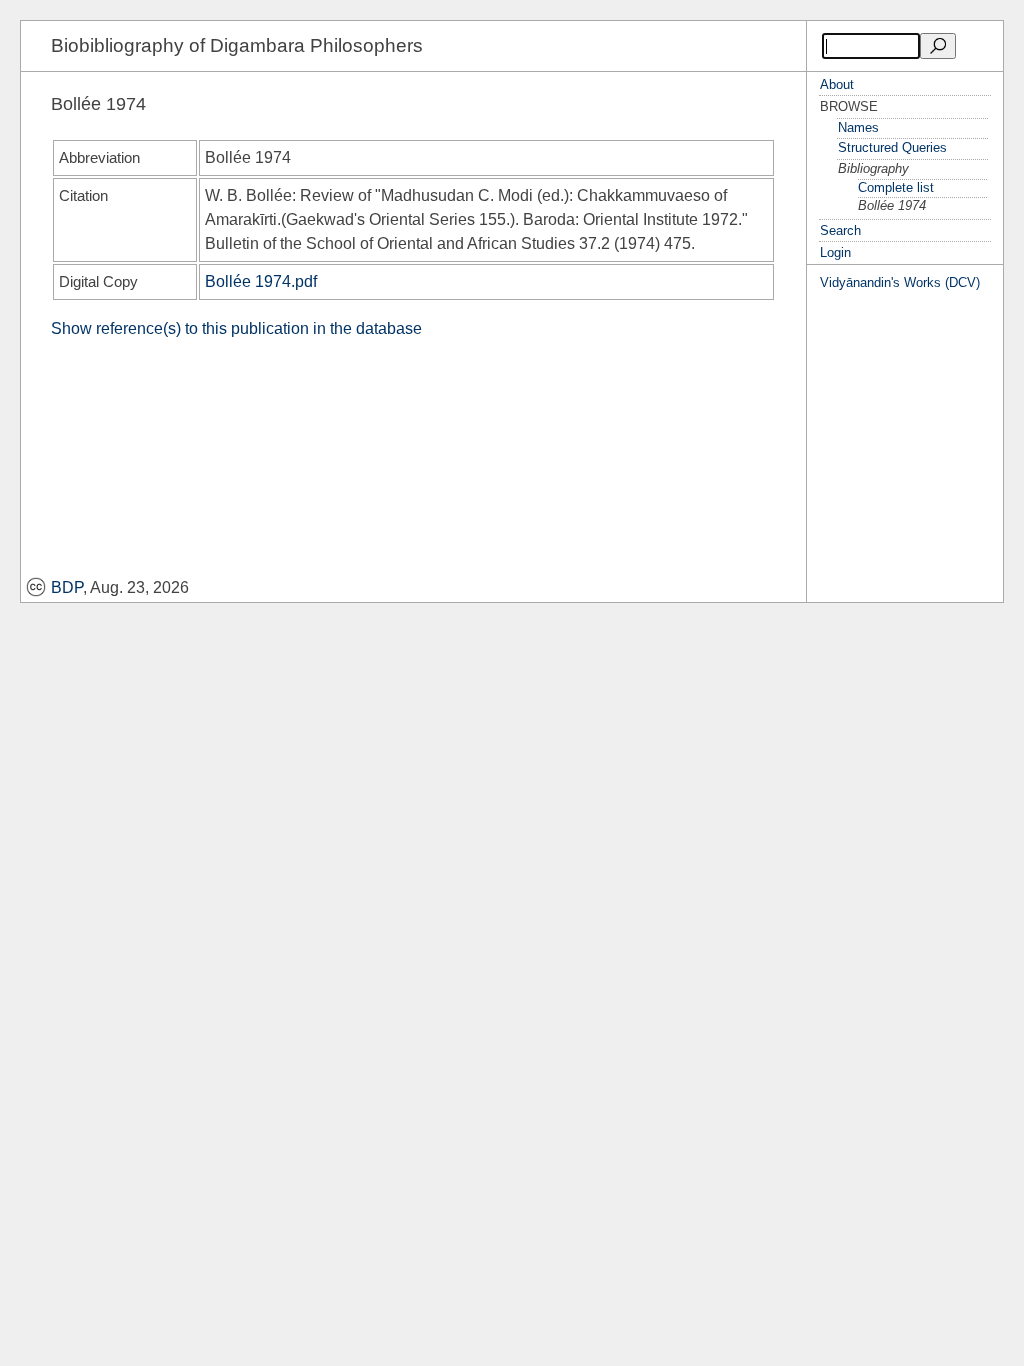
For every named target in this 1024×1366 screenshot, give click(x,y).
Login (835, 252)
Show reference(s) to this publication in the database (236, 328)
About (837, 84)
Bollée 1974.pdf (261, 281)
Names (858, 127)
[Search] (938, 46)
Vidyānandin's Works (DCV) (900, 282)
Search (840, 230)
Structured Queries (892, 147)
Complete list (896, 187)
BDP (67, 587)
